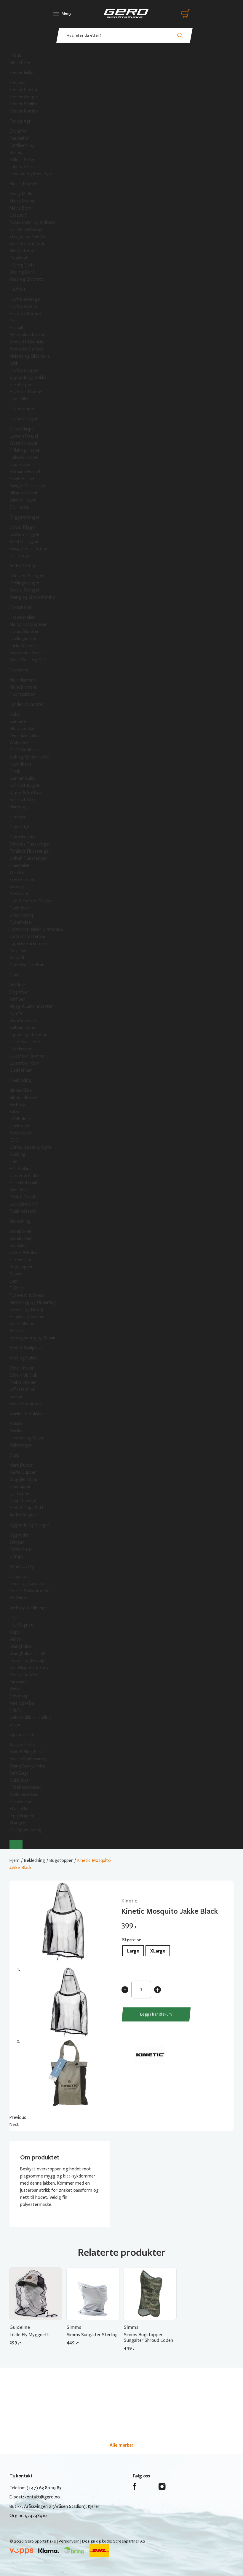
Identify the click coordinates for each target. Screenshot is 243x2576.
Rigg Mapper (22, 1816)
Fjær (14, 1161)
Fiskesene (19, 670)
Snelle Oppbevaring (28, 1759)
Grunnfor (19, 131)
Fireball (16, 328)
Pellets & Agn (23, 160)
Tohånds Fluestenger (30, 851)
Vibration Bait (23, 729)
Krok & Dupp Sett (27, 1508)
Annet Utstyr (23, 1566)
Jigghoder (19, 1535)
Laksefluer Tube (25, 1042)
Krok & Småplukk (26, 1348)
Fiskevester (21, 1260)
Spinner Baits (22, 778)
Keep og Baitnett (26, 279)
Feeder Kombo (24, 111)
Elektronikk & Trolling (30, 1717)
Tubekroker (21, 1049)
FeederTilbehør (24, 90)
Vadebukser (21, 1238)
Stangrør (18, 1823)
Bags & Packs (22, 1745)
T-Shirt (16, 1288)
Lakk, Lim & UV (24, 1204)
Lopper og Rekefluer (29, 1035)
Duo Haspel (20, 465)
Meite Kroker (22, 201)
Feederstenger (24, 97)
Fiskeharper (21, 385)
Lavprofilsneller (24, 631)
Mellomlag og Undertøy (33, 1302)
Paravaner (19, 1682)
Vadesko (18, 1246)
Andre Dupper (23, 1515)
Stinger (17, 1542)
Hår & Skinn (21, 1169)
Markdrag (19, 807)
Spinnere (18, 721)
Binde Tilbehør (24, 1097)
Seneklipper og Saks (29, 1668)
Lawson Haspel (24, 436)
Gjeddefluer (21, 1070)
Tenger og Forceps (28, 1661)
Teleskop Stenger (27, 576)
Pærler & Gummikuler (30, 1591)
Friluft (15, 1710)
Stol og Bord (22, 272)
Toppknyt (19, 258)
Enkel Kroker (22, 1368)
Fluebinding (20, 1080)
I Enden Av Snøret (27, 704)
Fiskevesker (21, 1802)
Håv (13, 1618)
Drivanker (19, 1696)
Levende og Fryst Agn (31, 174)
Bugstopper (21, 1267)
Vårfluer (17, 999)
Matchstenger (23, 251)
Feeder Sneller (23, 104)
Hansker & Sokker (27, 1317)
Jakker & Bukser (25, 1253)
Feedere (17, 83)
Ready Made (21, 194)
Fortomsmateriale (27, 936)
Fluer (14, 975)
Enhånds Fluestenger (30, 844)
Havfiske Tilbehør (26, 392)
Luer (14, 1281)
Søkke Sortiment (26, 1404)
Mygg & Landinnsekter (31, 1006)
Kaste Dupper (23, 1472)
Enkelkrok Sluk (23, 1375)
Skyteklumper (23, 880)
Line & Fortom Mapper (31, 901)
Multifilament (23, 680)
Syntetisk (19, 1190)
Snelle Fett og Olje (28, 660)
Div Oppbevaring (25, 1830)
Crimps (16, 1556)
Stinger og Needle (27, 237)
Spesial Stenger (25, 590)
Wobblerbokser (24, 1794)
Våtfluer (17, 985)
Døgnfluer (19, 992)
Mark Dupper (22, 1465)
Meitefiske (20, 62)
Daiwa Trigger (23, 527)
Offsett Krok (22, 1389)
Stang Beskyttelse (27, 1766)
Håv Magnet (21, 1625)
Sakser (16, 1112)
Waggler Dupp (23, 1479)
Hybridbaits (20, 764)
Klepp (15, 1632)
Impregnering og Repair (33, 1338)
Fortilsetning (22, 145)
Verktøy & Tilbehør (28, 1608)
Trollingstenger (25, 583)
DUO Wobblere (24, 750)
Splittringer (21, 1445)
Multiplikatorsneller (28, 624)
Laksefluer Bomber (28, 1056)
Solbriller (18, 1331)
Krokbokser (21, 1133)
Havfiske (18, 289)
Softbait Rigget (25, 785)
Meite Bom (20, 208)
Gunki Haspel (22, 479)
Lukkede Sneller (24, 646)
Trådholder (20, 1119)
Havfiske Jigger (24, 370)
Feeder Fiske (21, 73)
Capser (16, 1274)
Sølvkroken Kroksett (29, 335)
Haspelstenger (24, 419)
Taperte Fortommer (29, 944)
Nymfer (17, 1013)
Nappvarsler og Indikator (33, 222)
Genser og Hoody (27, 1309)
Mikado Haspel (23, 493)
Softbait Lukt (23, 800)
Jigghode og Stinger (29, 1525)
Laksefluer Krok (24, 1063)
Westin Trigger (24, 541)
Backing (17, 887)
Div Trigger (20, 556)
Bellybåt (17, 958)
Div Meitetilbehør (26, 229)
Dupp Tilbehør (23, 1501)
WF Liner (18, 872)
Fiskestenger (22, 409)
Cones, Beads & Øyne (31, 1147)
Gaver (15, 1725)
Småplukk (19, 1598)
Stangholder (21, 1646)
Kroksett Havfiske (27, 342)
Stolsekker (20, 1809)
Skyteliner (19, 894)
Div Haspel (19, 507)
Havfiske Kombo (25, 314)
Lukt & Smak (22, 167)
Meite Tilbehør (24, 184)
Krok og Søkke (24, 1358)
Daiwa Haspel (22, 429)
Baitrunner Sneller (27, 653)
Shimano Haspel (25, 472)
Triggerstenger (25, 517)
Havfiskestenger (25, 299)
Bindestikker (21, 1090)
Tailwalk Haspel (24, 457)
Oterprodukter (24, 1675)
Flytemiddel (21, 922)
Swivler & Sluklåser (27, 1414)
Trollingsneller (23, 639)
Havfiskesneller (24, 306)
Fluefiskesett (22, 837)
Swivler (16, 1431)
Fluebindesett (23, 1211)
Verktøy (17, 1105)
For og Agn (20, 121)
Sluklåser (18, 1424)
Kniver (15, 1689)
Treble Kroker (23, 1382)
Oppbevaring (22, 1735)
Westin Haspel (23, 443)
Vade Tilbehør (23, 1324)
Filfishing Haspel (25, 450)
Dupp (15, 1455)
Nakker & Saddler (26, 1176)
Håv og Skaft (22, 265)
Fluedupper (20, 1487)
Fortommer (21, 1549)
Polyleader (19, 951)
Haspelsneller (22, 617)
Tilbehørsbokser (25, 1787)
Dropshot (19, 1577)
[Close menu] (16, 1844)
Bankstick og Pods (27, 244)
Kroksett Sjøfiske (26, 349)
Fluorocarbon (22, 694)
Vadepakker (21, 1231)
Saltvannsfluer (23, 1028)
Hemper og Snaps (27, 1438)
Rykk (14, 363)
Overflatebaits (24, 736)
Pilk (13, 321)
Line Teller (19, 399)
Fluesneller (20, 865)
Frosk (15, 771)
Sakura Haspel (23, 500)
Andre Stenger (24, 566)
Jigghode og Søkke (28, 377)
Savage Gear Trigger (29, 549)
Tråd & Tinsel (22, 1197)
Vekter (16, 1639)
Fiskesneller (21, 607)
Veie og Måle (22, 1703)
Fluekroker (20, 1126)
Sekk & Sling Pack (26, 1752)
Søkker (16, 1397)
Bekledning (20, 1221)
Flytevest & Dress (27, 1295)
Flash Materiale (24, 1183)
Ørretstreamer (24, 1021)
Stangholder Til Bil (27, 1653)
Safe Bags (19, 1773)
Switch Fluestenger (28, 858)
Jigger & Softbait (26, 793)
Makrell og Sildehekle (30, 356)
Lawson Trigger (25, 534)
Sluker (15, 714)
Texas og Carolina (27, 1584)
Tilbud (15, 55)
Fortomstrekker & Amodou (36, 929)
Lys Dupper (20, 1494)
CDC (14, 1140)
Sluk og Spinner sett (29, 757)
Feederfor (19, 138)
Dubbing (17, 1154)
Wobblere (19, 743)
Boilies (16, 152)
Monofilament (23, 687)
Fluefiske (18, 817)
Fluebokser (20, 908)
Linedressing (22, 915)
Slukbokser (20, 1780)
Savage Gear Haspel (28, 486)
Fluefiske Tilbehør (27, 965)
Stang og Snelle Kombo (32, 597)
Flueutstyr (20, 827)
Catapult (18, 215)
